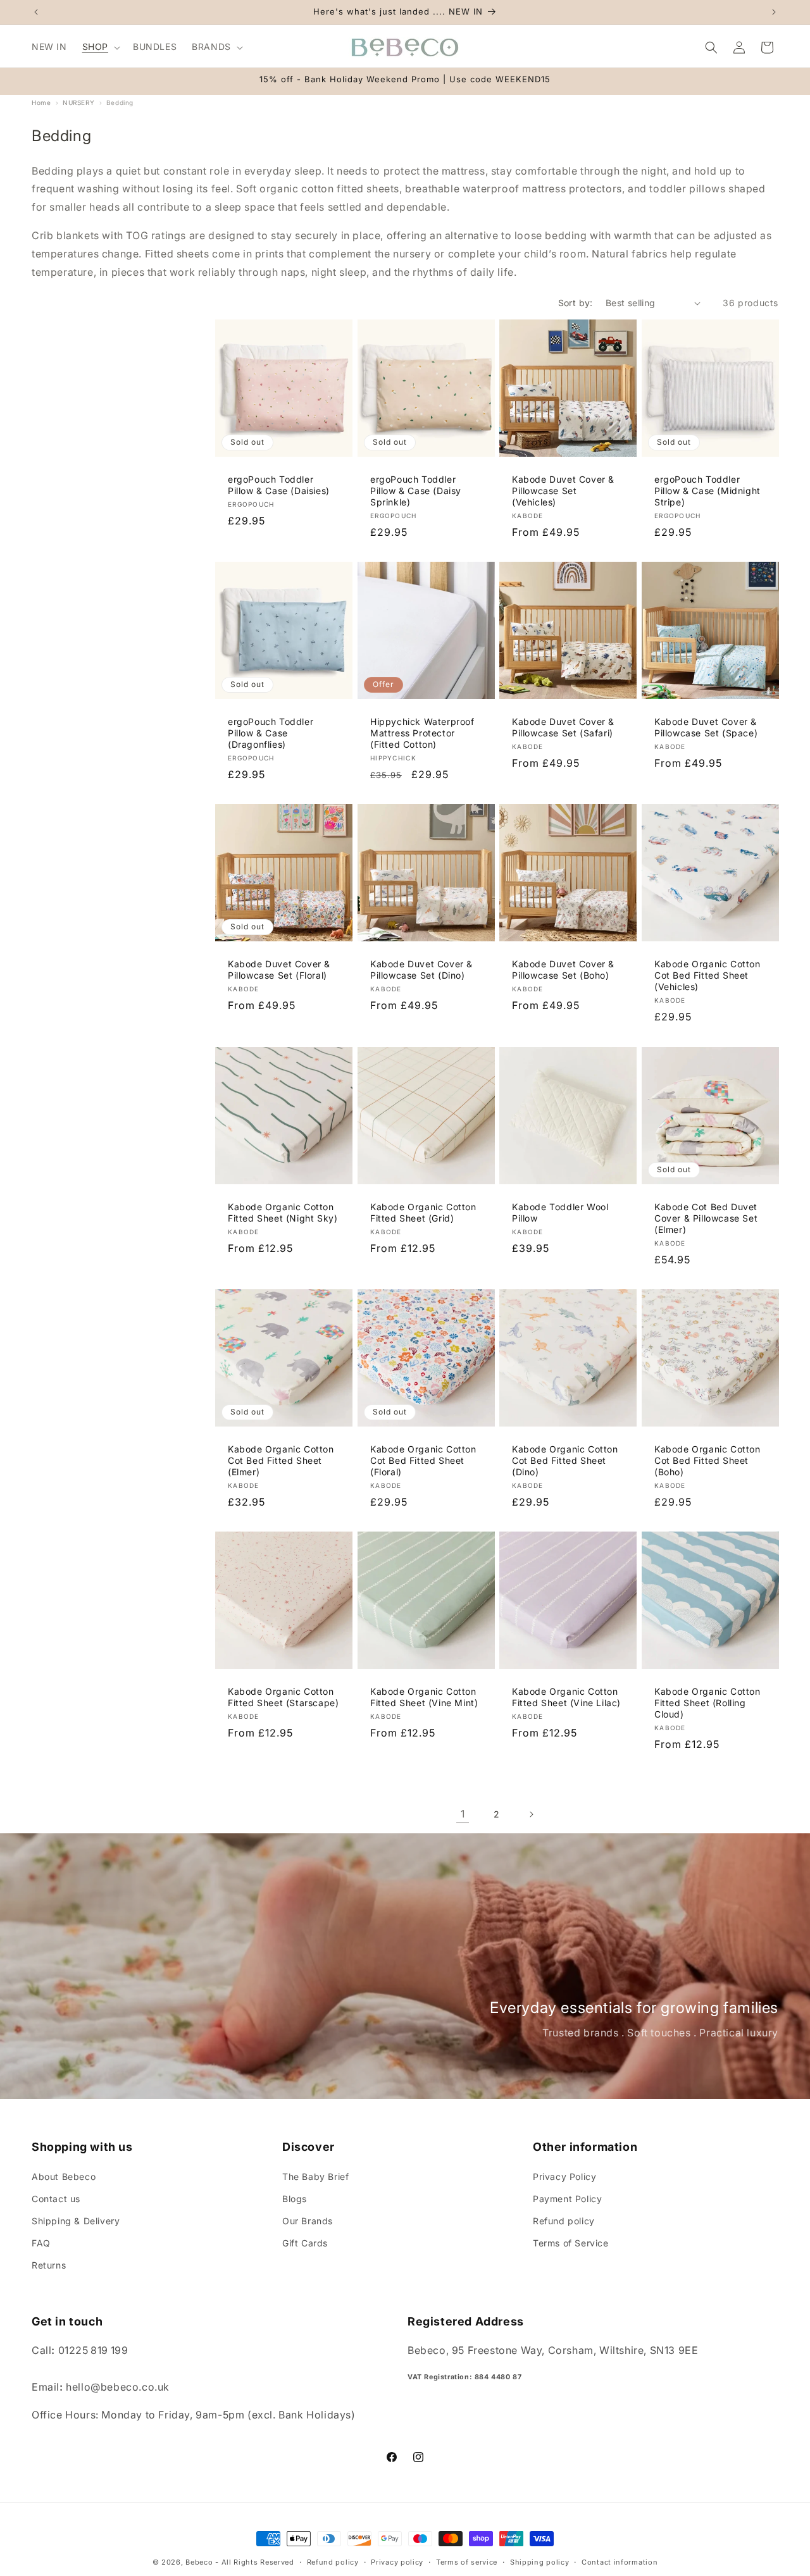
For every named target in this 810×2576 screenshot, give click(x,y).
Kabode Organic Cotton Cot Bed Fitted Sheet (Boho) (707, 1460)
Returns (49, 2265)
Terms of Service (571, 2243)
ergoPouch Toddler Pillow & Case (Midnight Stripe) (707, 491)
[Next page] (531, 1814)
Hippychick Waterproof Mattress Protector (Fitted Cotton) (422, 733)
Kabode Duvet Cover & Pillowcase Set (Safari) (563, 727)
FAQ (41, 2243)
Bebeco (199, 2562)
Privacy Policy (564, 2176)
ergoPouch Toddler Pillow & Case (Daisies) (279, 485)
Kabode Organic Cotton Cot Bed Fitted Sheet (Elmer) (281, 1460)
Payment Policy (567, 2198)
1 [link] (463, 1814)
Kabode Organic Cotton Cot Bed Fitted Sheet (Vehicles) (707, 975)
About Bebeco (64, 2176)
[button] (100, 47)
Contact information (620, 2561)
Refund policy (564, 2220)
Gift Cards (305, 2243)
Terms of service (467, 2561)
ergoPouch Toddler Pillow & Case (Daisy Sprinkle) (416, 491)
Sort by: (576, 303)
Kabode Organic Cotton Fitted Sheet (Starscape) (283, 1696)
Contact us (56, 2198)
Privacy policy (397, 2561)
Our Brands (308, 2220)
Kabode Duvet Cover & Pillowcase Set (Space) (706, 727)
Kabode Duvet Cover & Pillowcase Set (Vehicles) (563, 491)
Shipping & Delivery (76, 2220)
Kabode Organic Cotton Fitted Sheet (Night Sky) (283, 1212)
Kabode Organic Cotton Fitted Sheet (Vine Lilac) (566, 1696)
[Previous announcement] (36, 12)
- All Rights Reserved (255, 2562)
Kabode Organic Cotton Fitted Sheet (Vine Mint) (424, 1696)
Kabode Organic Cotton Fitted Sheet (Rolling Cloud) (707, 1702)
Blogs (295, 2198)
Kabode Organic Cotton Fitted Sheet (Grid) (423, 1212)
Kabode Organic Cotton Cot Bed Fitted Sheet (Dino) (565, 1460)
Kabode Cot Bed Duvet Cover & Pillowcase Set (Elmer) (706, 1217)
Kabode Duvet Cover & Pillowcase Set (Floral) (279, 969)
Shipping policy (540, 2561)
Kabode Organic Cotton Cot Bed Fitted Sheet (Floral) (423, 1460)
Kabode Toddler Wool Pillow (560, 1212)
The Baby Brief (315, 2176)
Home (41, 102)
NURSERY (78, 102)
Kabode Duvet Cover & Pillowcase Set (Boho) (563, 969)
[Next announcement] (774, 12)
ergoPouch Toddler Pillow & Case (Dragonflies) (271, 733)
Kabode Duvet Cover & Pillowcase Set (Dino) (421, 969)
